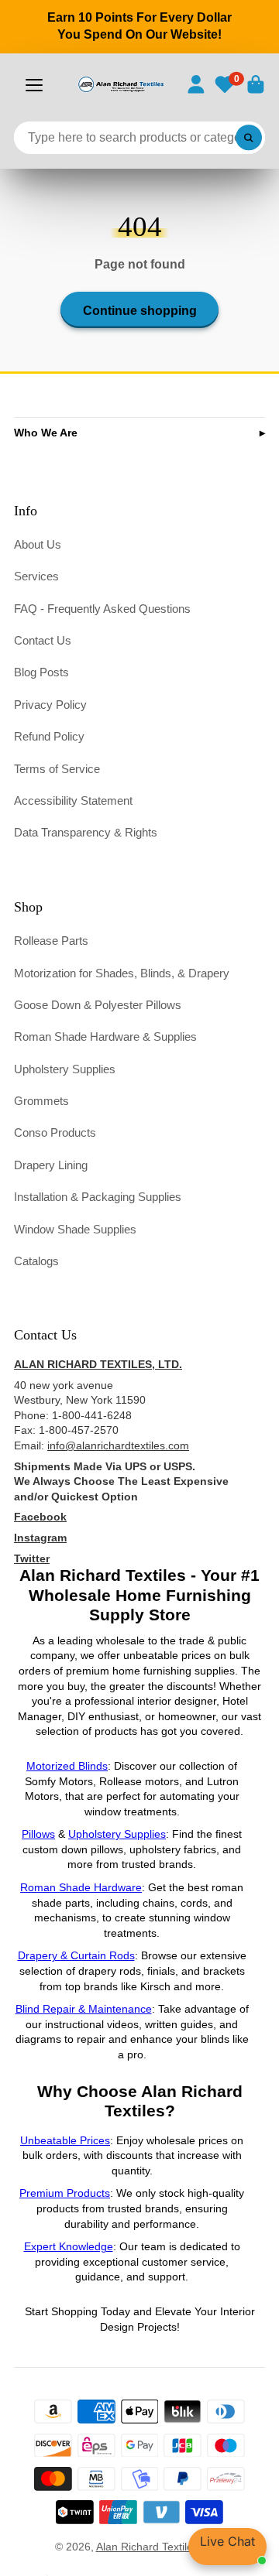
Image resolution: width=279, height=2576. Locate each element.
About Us (38, 544)
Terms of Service (57, 769)
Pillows (38, 1834)
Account (196, 84)
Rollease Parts (51, 941)
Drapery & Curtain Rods (76, 1955)
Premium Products (65, 2193)
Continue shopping (140, 310)
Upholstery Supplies (65, 1069)
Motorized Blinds (67, 1766)
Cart (256, 84)
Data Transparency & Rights (86, 832)
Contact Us (43, 640)
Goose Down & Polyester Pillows (98, 1005)
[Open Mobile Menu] (34, 85)
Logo (121, 84)
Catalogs (36, 1261)
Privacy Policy (50, 705)
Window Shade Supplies (75, 1229)
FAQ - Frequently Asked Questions (102, 609)
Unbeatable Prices (65, 2140)
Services (36, 576)
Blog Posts (41, 672)
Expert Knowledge (69, 2246)
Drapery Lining (51, 1165)
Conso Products (55, 1132)
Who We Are (46, 433)
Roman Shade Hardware (81, 1887)
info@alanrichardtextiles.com (118, 1445)
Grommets (41, 1101)
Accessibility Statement (73, 801)
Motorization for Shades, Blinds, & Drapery (122, 973)
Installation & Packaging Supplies (98, 1197)
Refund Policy (49, 736)
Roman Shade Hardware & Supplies (105, 1037)
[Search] (249, 138)
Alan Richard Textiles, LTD (160, 2547)
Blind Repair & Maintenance (84, 2009)
